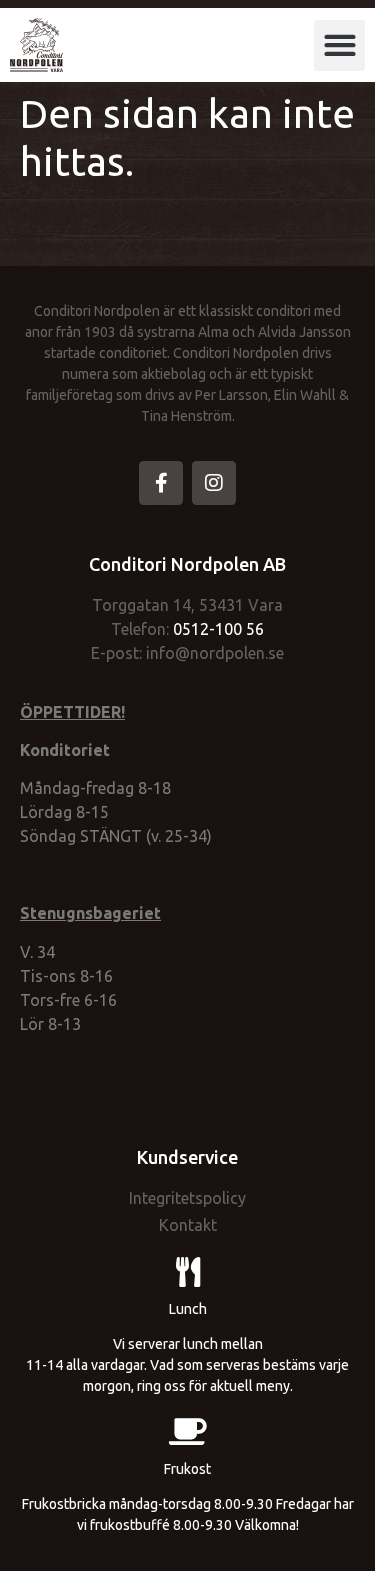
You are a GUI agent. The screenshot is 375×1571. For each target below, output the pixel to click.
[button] (339, 45)
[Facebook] (161, 483)
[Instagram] (214, 483)
